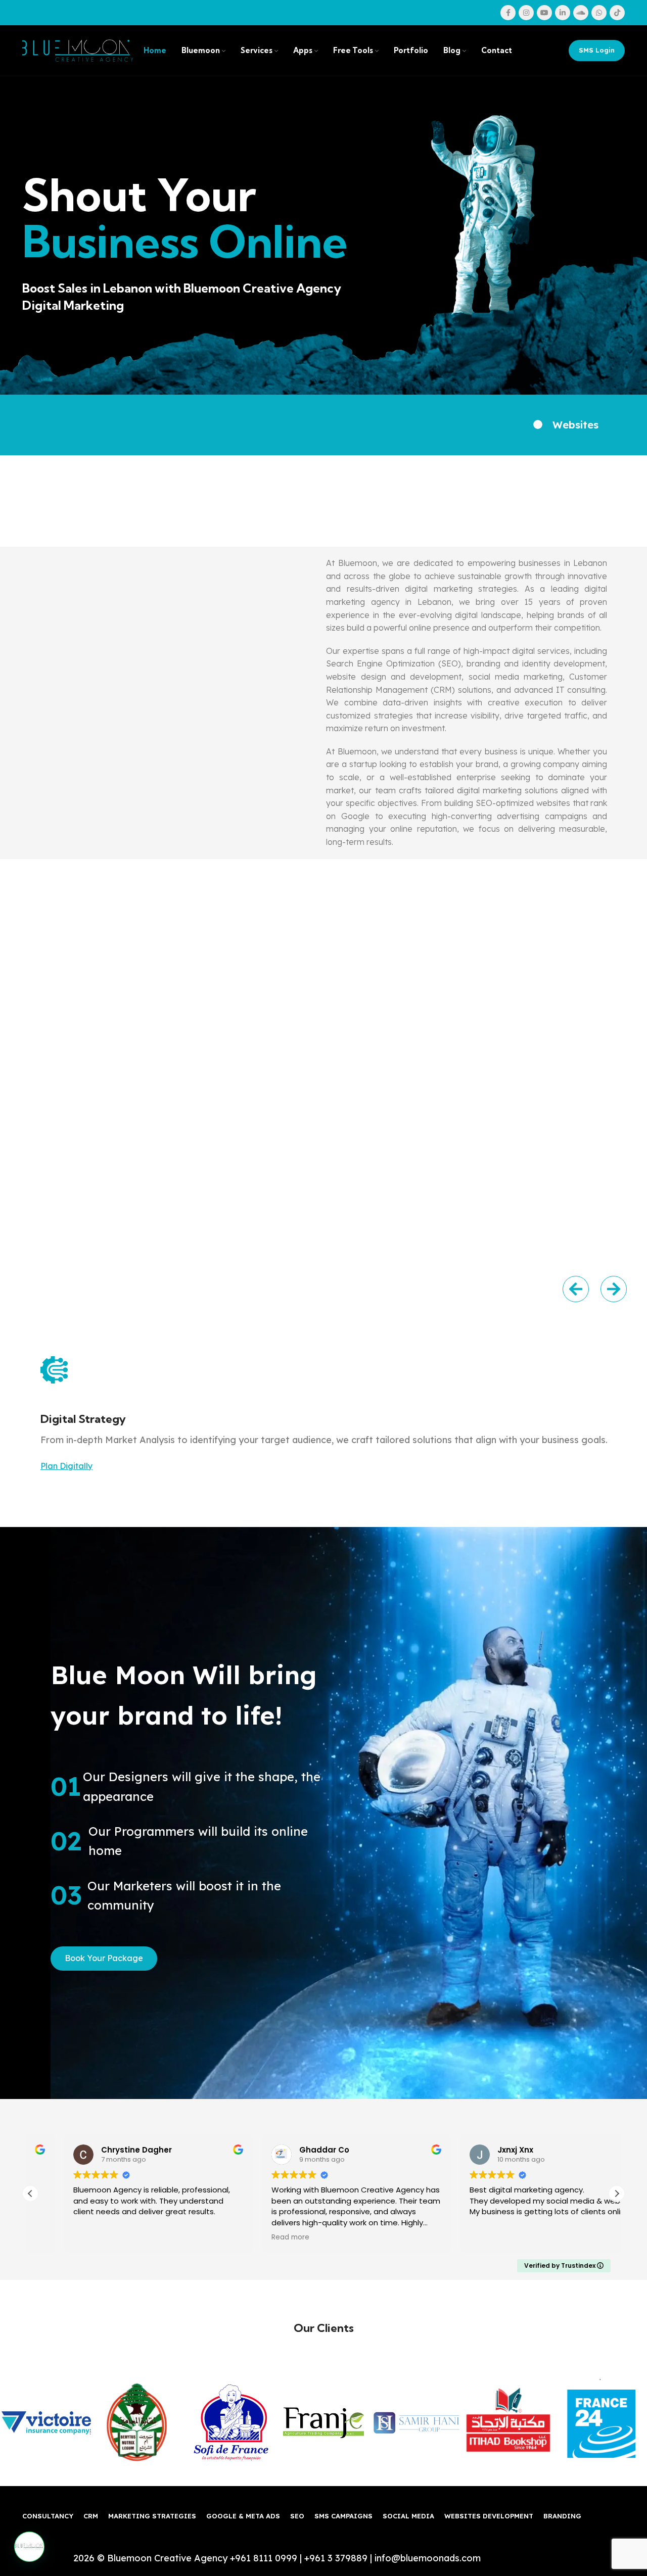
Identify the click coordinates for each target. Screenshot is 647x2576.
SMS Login (597, 50)
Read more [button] (456, 2237)
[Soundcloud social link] (581, 13)
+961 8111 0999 (264, 2558)
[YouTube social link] (544, 13)
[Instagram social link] (526, 13)
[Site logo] (78, 50)
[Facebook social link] (508, 13)
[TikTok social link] (617, 13)
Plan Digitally (66, 1466)
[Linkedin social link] (563, 13)
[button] (576, 1289)
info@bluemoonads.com (428, 2558)
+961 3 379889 (336, 2558)
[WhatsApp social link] (599, 13)
